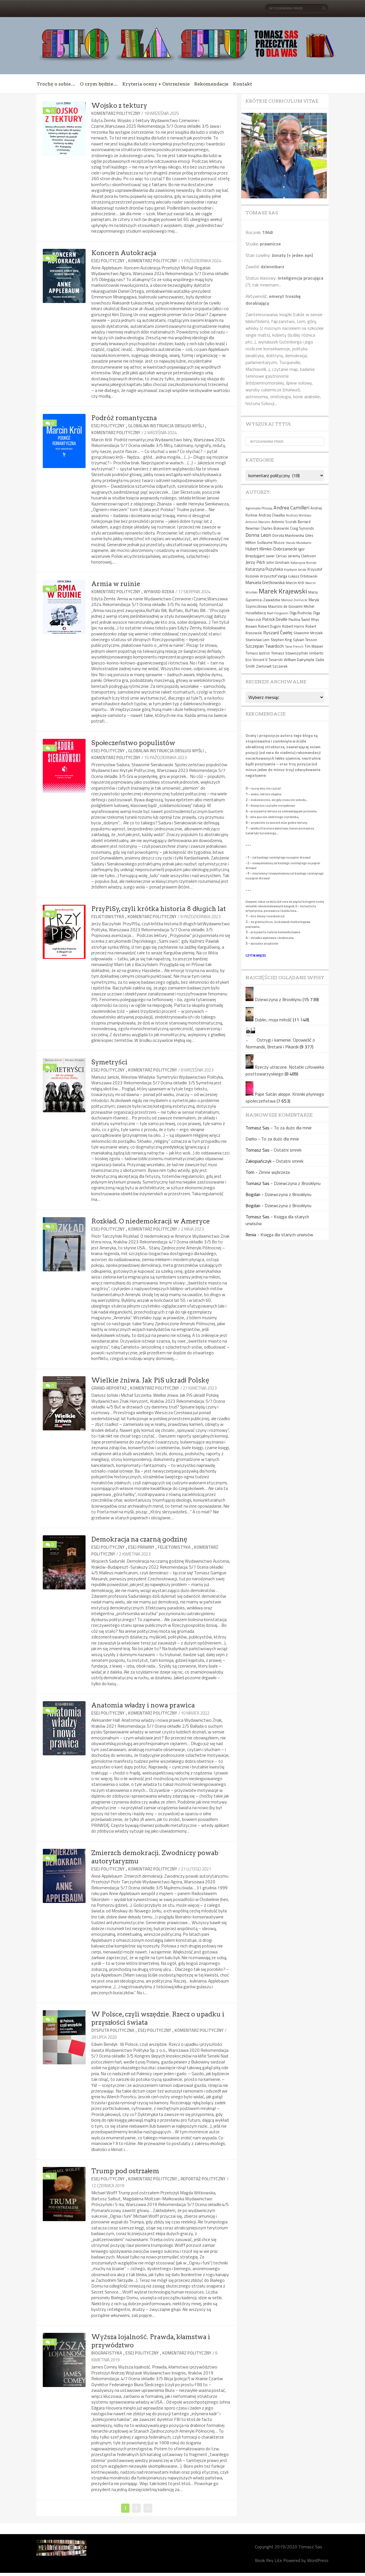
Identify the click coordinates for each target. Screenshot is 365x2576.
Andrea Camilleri (291, 508)
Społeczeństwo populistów (133, 743)
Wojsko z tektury (119, 105)
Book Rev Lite (268, 2560)
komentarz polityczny (116, 113)
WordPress (318, 2560)
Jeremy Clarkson (302, 556)
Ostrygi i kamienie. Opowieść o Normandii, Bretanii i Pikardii (280, 1043)
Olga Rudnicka (301, 613)
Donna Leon (258, 535)
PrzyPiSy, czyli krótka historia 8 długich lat (159, 909)
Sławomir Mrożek (308, 633)
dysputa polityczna (113, 2030)
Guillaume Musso (271, 543)
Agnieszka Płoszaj (259, 508)
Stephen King (281, 640)
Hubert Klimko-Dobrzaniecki (271, 549)
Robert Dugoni (269, 626)
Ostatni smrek (288, 1150)
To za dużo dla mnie (293, 1128)
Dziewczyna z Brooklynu (278, 999)
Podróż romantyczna (124, 418)
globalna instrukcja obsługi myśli (166, 426)
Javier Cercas (276, 556)
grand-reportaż (109, 1388)
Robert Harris (293, 626)
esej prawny (141, 1547)
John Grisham (278, 562)
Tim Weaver (314, 646)
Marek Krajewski (283, 591)
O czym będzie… (99, 84)
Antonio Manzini (258, 522)
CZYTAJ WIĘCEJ (256, 955)
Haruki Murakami (299, 543)
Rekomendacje (211, 84)
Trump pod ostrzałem (125, 2171)
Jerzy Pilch (255, 562)
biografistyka (107, 2353)
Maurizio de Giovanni (285, 606)
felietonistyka (108, 917)
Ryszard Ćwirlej (278, 633)
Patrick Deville (275, 619)
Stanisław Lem (257, 640)
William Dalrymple (299, 659)
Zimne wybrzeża (274, 1172)
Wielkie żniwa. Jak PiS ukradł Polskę (150, 1380)
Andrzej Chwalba (272, 515)
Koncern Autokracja (124, 253)
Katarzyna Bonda (303, 563)
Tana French (294, 646)
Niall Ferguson (278, 613)
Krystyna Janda (295, 569)
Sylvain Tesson (305, 640)
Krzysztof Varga (274, 576)
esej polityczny (108, 261)
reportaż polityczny (203, 2179)
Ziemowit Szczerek (272, 666)
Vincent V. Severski (268, 660)
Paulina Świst (299, 619)
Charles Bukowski (275, 528)
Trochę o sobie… (56, 84)
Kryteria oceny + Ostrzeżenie (156, 84)
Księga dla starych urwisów (287, 1235)
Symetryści (109, 1062)
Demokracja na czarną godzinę (139, 1539)
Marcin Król (295, 583)
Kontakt (243, 84)
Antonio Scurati (284, 522)
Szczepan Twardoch (265, 646)
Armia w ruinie (116, 584)
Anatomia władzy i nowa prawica (143, 1705)
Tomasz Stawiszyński (290, 653)
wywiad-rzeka (159, 592)
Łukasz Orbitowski (303, 576)
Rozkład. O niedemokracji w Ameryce (151, 1221)
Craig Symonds (302, 528)
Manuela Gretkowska (265, 582)
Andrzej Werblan (299, 515)
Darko (251, 1139)
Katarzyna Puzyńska (264, 569)
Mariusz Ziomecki (294, 600)
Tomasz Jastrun (258, 653)
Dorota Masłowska (288, 535)
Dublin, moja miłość (273, 1020)
